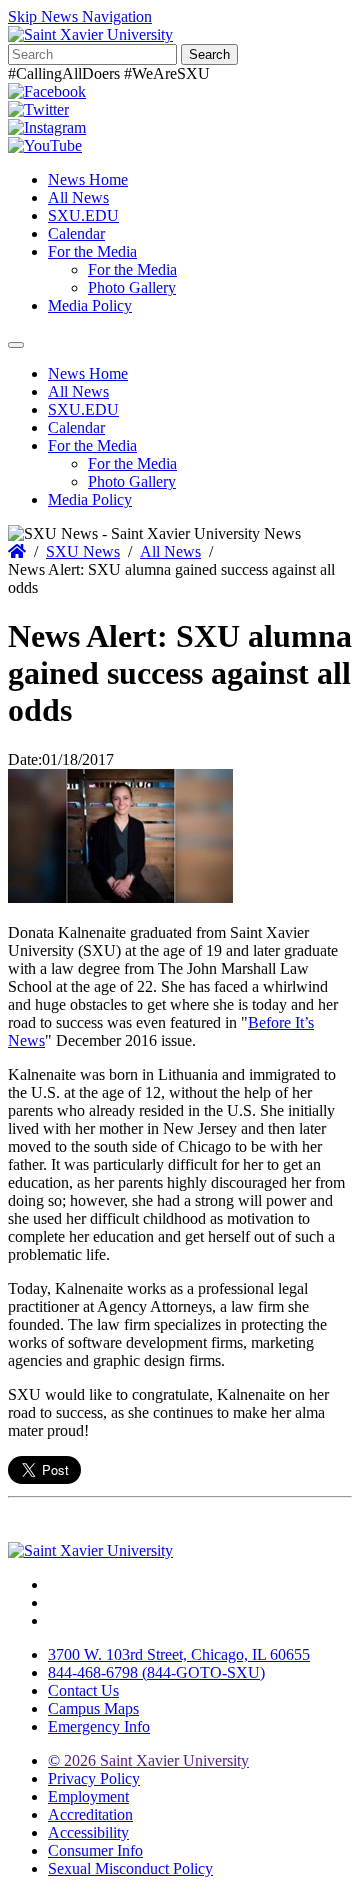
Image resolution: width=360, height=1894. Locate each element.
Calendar (76, 233)
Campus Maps (93, 1708)
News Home (88, 179)
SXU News (83, 551)
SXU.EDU (83, 215)
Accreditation (90, 1814)
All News (78, 197)
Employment (88, 1796)
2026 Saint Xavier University (148, 1760)
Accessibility (88, 1832)
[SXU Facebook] (47, 91)
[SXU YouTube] (45, 145)
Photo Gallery (132, 287)
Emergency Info (99, 1726)
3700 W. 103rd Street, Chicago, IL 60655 (179, 1654)
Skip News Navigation (80, 16)
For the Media (92, 251)
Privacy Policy (94, 1778)
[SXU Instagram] (47, 127)
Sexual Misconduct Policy (130, 1868)
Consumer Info (95, 1850)
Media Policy (90, 305)
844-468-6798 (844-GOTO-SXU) (156, 1672)
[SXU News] (90, 34)
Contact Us (83, 1690)
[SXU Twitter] (38, 109)
